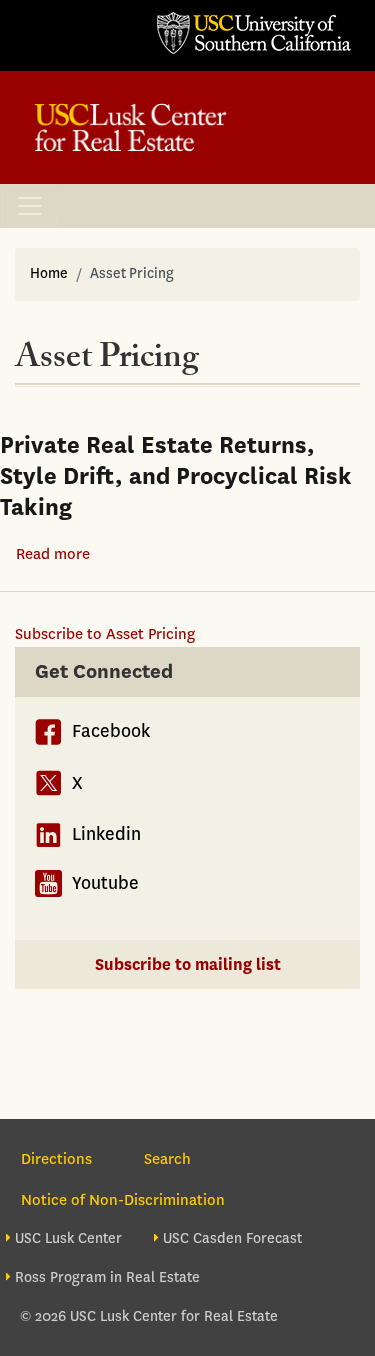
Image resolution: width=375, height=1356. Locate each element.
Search (167, 1159)
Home (49, 273)
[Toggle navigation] (30, 206)
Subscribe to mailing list (188, 964)
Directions (56, 1159)
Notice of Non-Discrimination (123, 1200)
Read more (53, 554)
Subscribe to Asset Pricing (105, 634)
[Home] (130, 127)
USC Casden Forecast (232, 1238)
